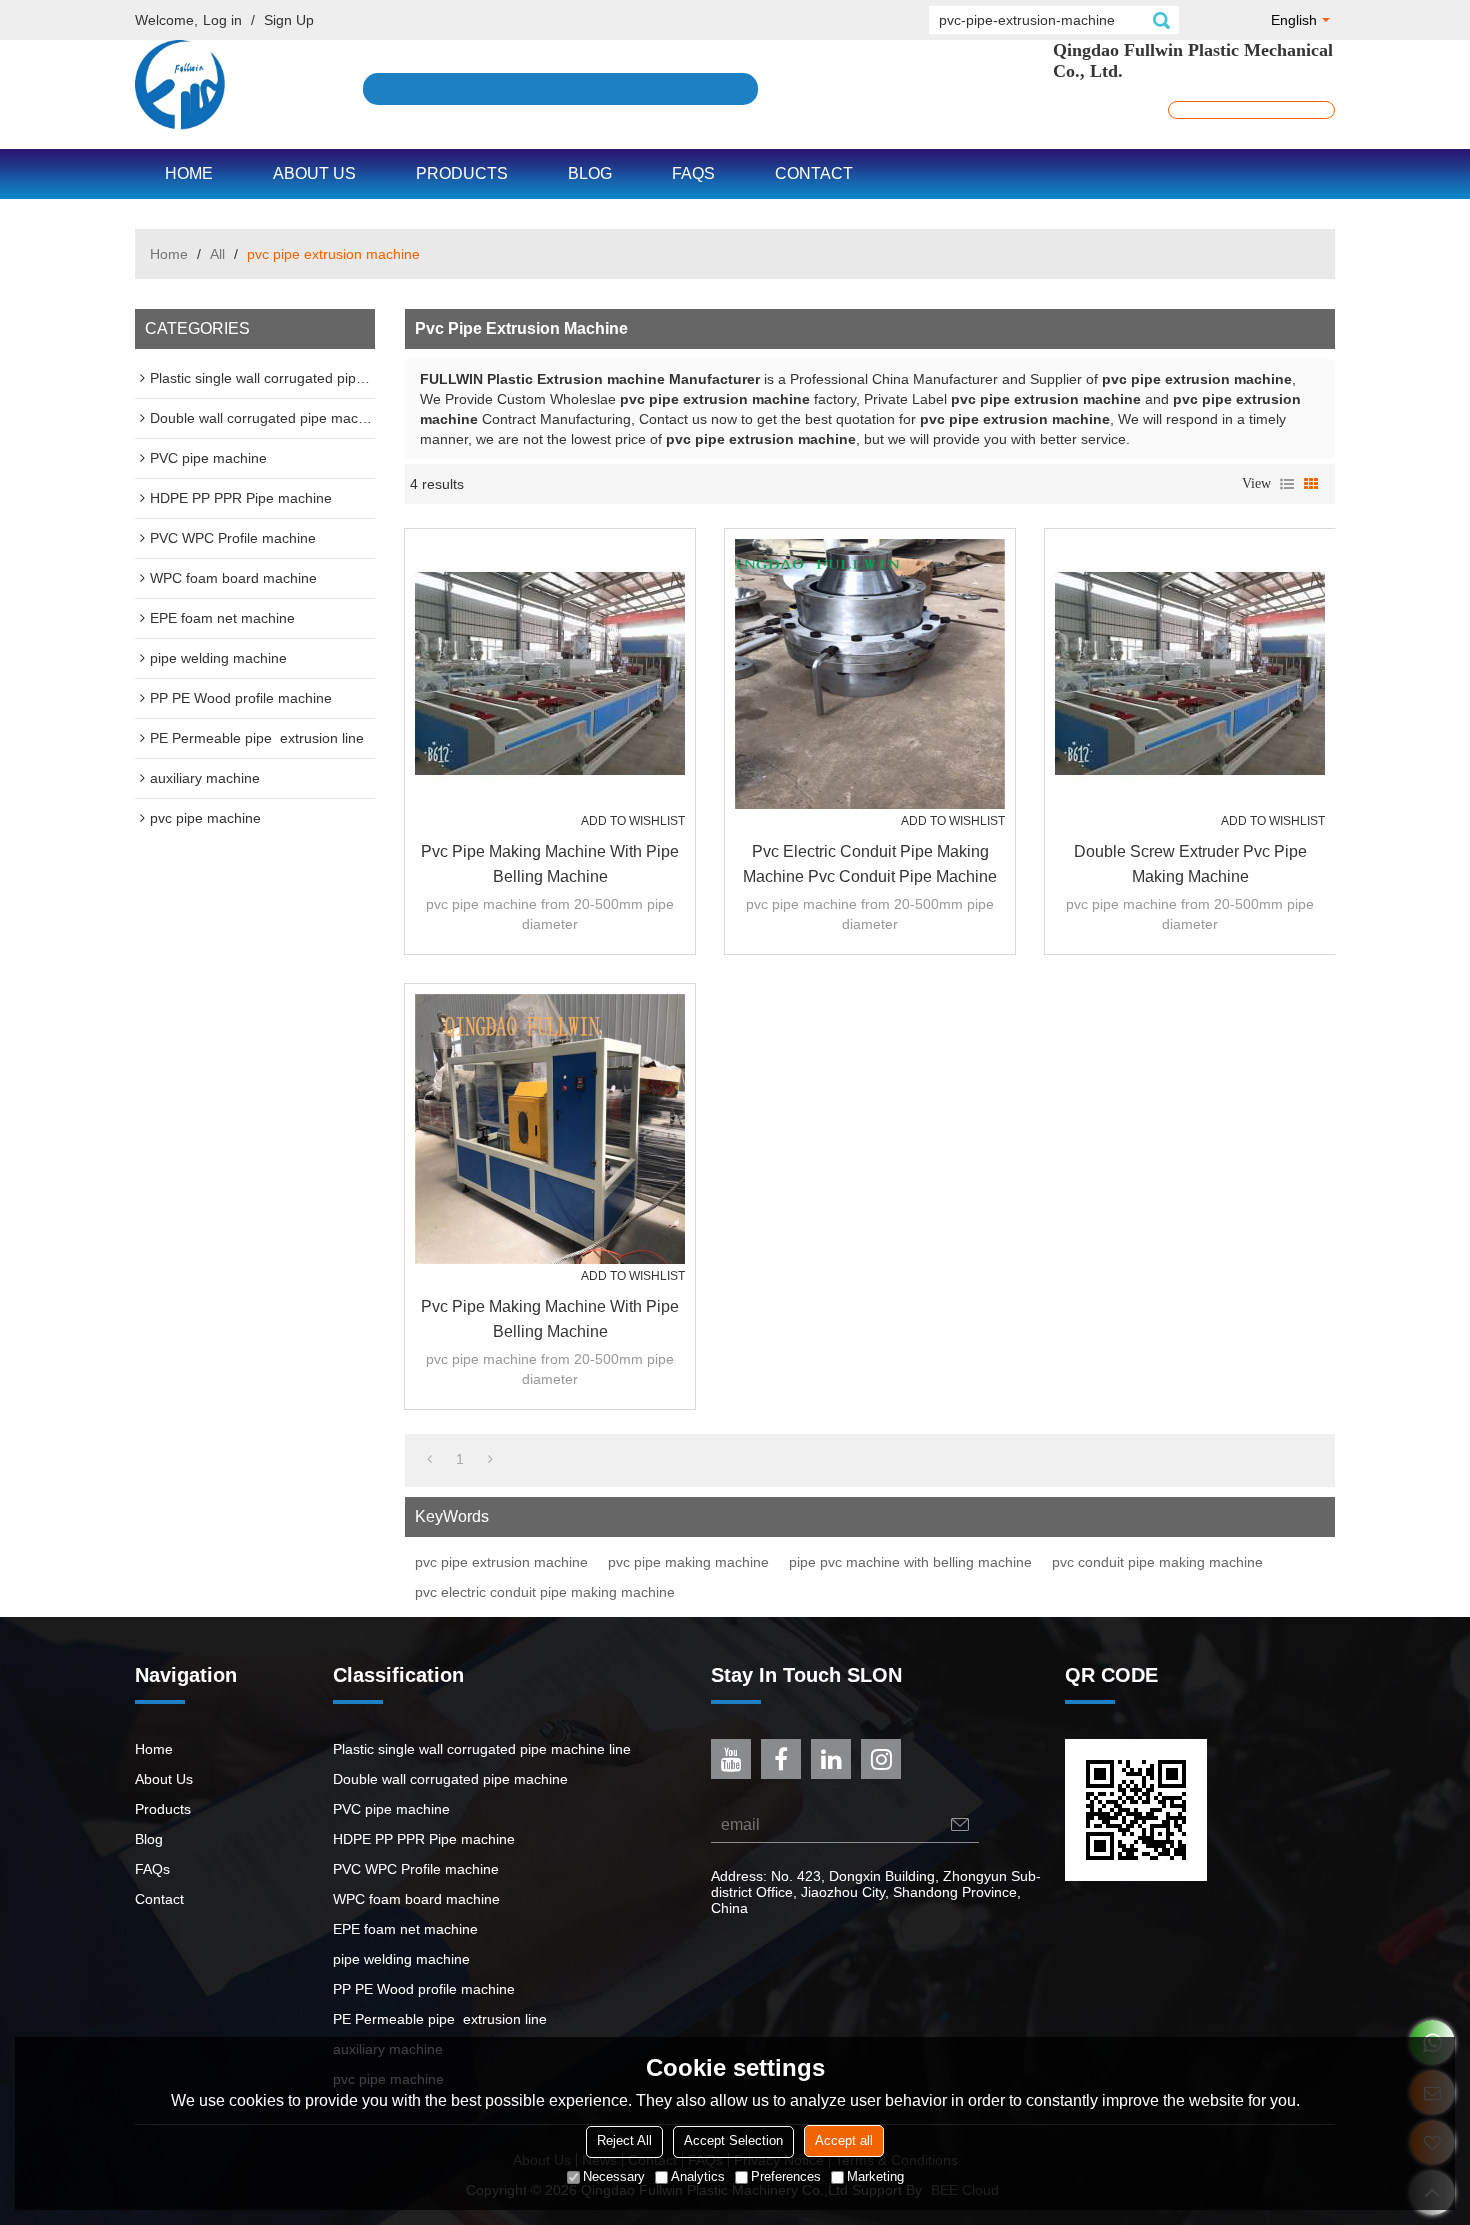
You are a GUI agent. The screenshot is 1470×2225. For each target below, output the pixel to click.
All (217, 254)
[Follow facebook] (781, 1759)
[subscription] (960, 1824)
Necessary (614, 2177)
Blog (590, 173)
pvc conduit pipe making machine (1157, 1562)
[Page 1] (429, 1459)
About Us (314, 173)
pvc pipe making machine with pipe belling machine (550, 864)
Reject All (624, 2141)
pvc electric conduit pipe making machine (545, 1592)
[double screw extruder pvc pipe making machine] (1190, 674)
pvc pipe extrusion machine (501, 1562)
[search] (1161, 20)
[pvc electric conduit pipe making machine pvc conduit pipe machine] (870, 674)
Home (189, 173)
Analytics (698, 2177)
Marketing (875, 2177)
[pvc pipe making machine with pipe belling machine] (550, 674)
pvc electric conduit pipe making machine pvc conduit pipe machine (870, 864)
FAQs (693, 173)
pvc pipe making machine (688, 1562)
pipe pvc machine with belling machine (910, 1562)
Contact (814, 173)
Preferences (786, 2177)
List (1287, 484)
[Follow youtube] (731, 1759)
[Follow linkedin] (831, 1759)
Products (462, 173)
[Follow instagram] (881, 1759)
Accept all (844, 2141)
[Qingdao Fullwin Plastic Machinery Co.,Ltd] (180, 85)
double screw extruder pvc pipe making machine (1190, 864)
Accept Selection (733, 2141)
